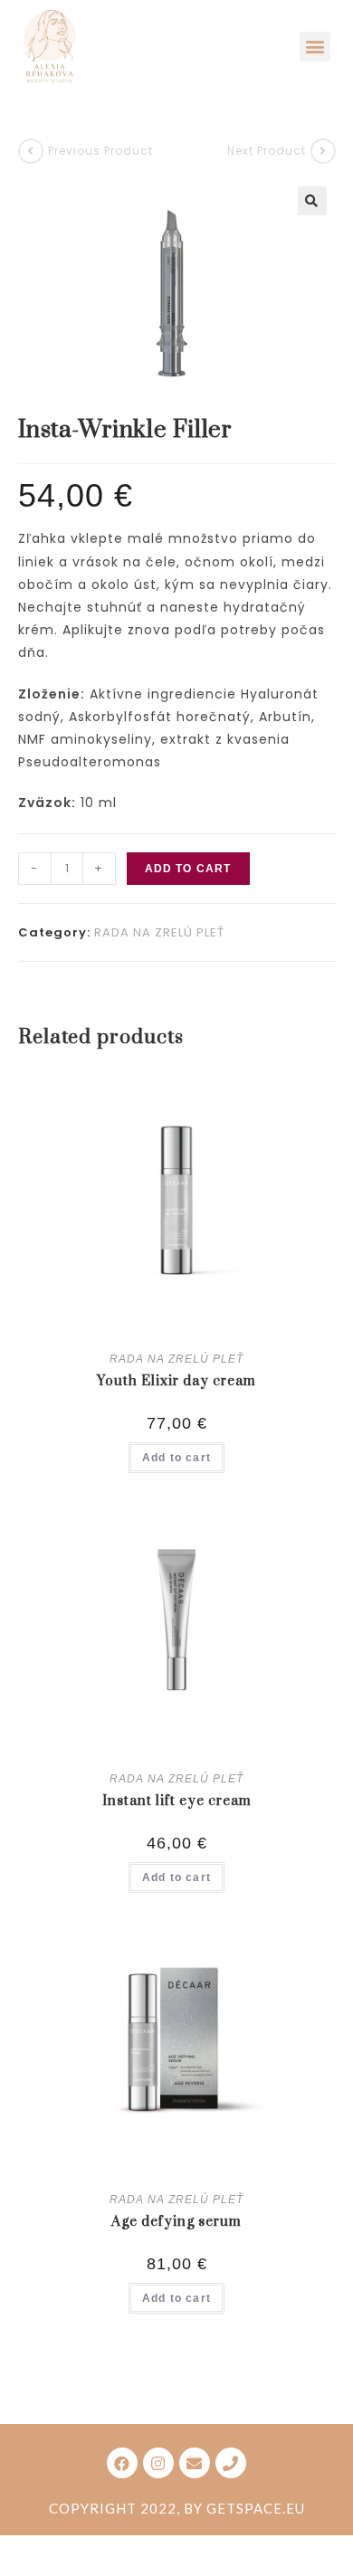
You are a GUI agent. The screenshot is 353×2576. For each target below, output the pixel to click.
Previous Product (100, 151)
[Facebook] (122, 2463)
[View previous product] (31, 151)
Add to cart (188, 869)
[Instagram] (158, 2463)
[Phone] (231, 2463)
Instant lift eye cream (177, 1801)
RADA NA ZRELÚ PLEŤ (159, 932)
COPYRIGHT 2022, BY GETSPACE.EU (177, 2508)
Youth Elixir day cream (176, 1381)
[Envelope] (195, 2463)
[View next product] (323, 151)
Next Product (267, 151)
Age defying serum (176, 2222)
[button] (315, 47)
